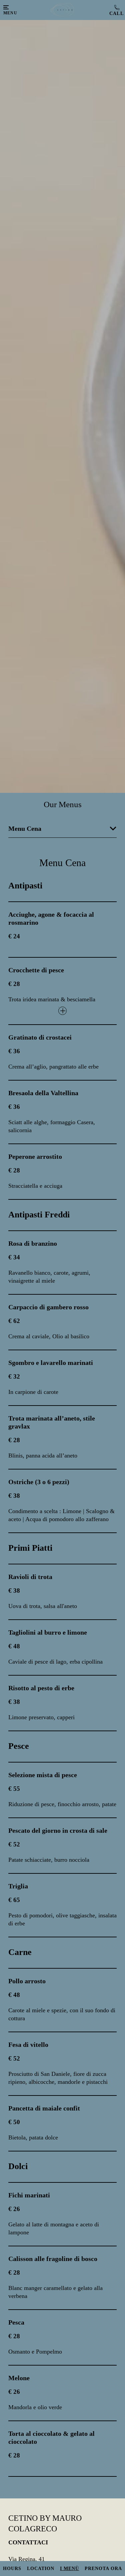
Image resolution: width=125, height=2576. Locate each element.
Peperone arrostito (35, 1156)
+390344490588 (115, 10)
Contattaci (28, 2542)
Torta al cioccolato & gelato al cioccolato (51, 2437)
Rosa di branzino (33, 1243)
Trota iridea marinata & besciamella (52, 999)
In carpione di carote (33, 1392)
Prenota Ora (103, 2569)
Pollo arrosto (27, 1981)
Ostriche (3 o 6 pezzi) (39, 1482)
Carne (20, 1952)
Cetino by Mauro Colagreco (45, 2523)
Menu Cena (62, 863)
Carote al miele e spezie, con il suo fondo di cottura (62, 2014)
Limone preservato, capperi (41, 1717)
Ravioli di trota (30, 1577)
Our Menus (63, 804)
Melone (19, 2378)
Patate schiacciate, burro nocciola (49, 1860)
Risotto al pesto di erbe (41, 1688)
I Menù (69, 2569)
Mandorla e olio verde (35, 2407)
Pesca (16, 2322)
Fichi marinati (29, 2195)
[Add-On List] (62, 1011)
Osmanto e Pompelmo (35, 2352)
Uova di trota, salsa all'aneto (43, 1606)
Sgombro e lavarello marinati (51, 1363)
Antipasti (25, 886)
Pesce (19, 1746)
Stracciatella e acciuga (35, 1186)
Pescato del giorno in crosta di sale (58, 1830)
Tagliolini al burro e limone (48, 1632)
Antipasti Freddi (39, 1215)
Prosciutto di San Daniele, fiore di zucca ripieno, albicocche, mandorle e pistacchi (58, 2078)
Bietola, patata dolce (33, 2137)
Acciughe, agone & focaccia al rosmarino (51, 918)
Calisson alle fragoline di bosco (53, 2259)
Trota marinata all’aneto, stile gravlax (52, 1422)
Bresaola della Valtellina (43, 1093)
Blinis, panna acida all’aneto (43, 1455)
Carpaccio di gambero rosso (48, 1307)
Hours (12, 2569)
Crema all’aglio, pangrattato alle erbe (53, 1067)
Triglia (18, 1886)
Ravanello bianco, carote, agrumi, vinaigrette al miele (49, 1277)
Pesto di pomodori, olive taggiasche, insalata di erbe (62, 1919)
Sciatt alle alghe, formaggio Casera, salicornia (52, 1126)
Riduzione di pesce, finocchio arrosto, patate (62, 1804)
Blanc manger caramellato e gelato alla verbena (55, 2292)
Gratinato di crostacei (40, 1037)
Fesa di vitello (28, 2045)
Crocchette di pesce (36, 970)
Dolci (18, 2166)
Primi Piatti (30, 1548)
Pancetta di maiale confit (44, 2108)
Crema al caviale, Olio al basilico (49, 1336)
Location (41, 2569)
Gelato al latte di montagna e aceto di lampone (54, 2228)
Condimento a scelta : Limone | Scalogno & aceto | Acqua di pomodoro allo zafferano (61, 1515)
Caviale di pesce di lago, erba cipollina (55, 1662)
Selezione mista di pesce (43, 1775)
